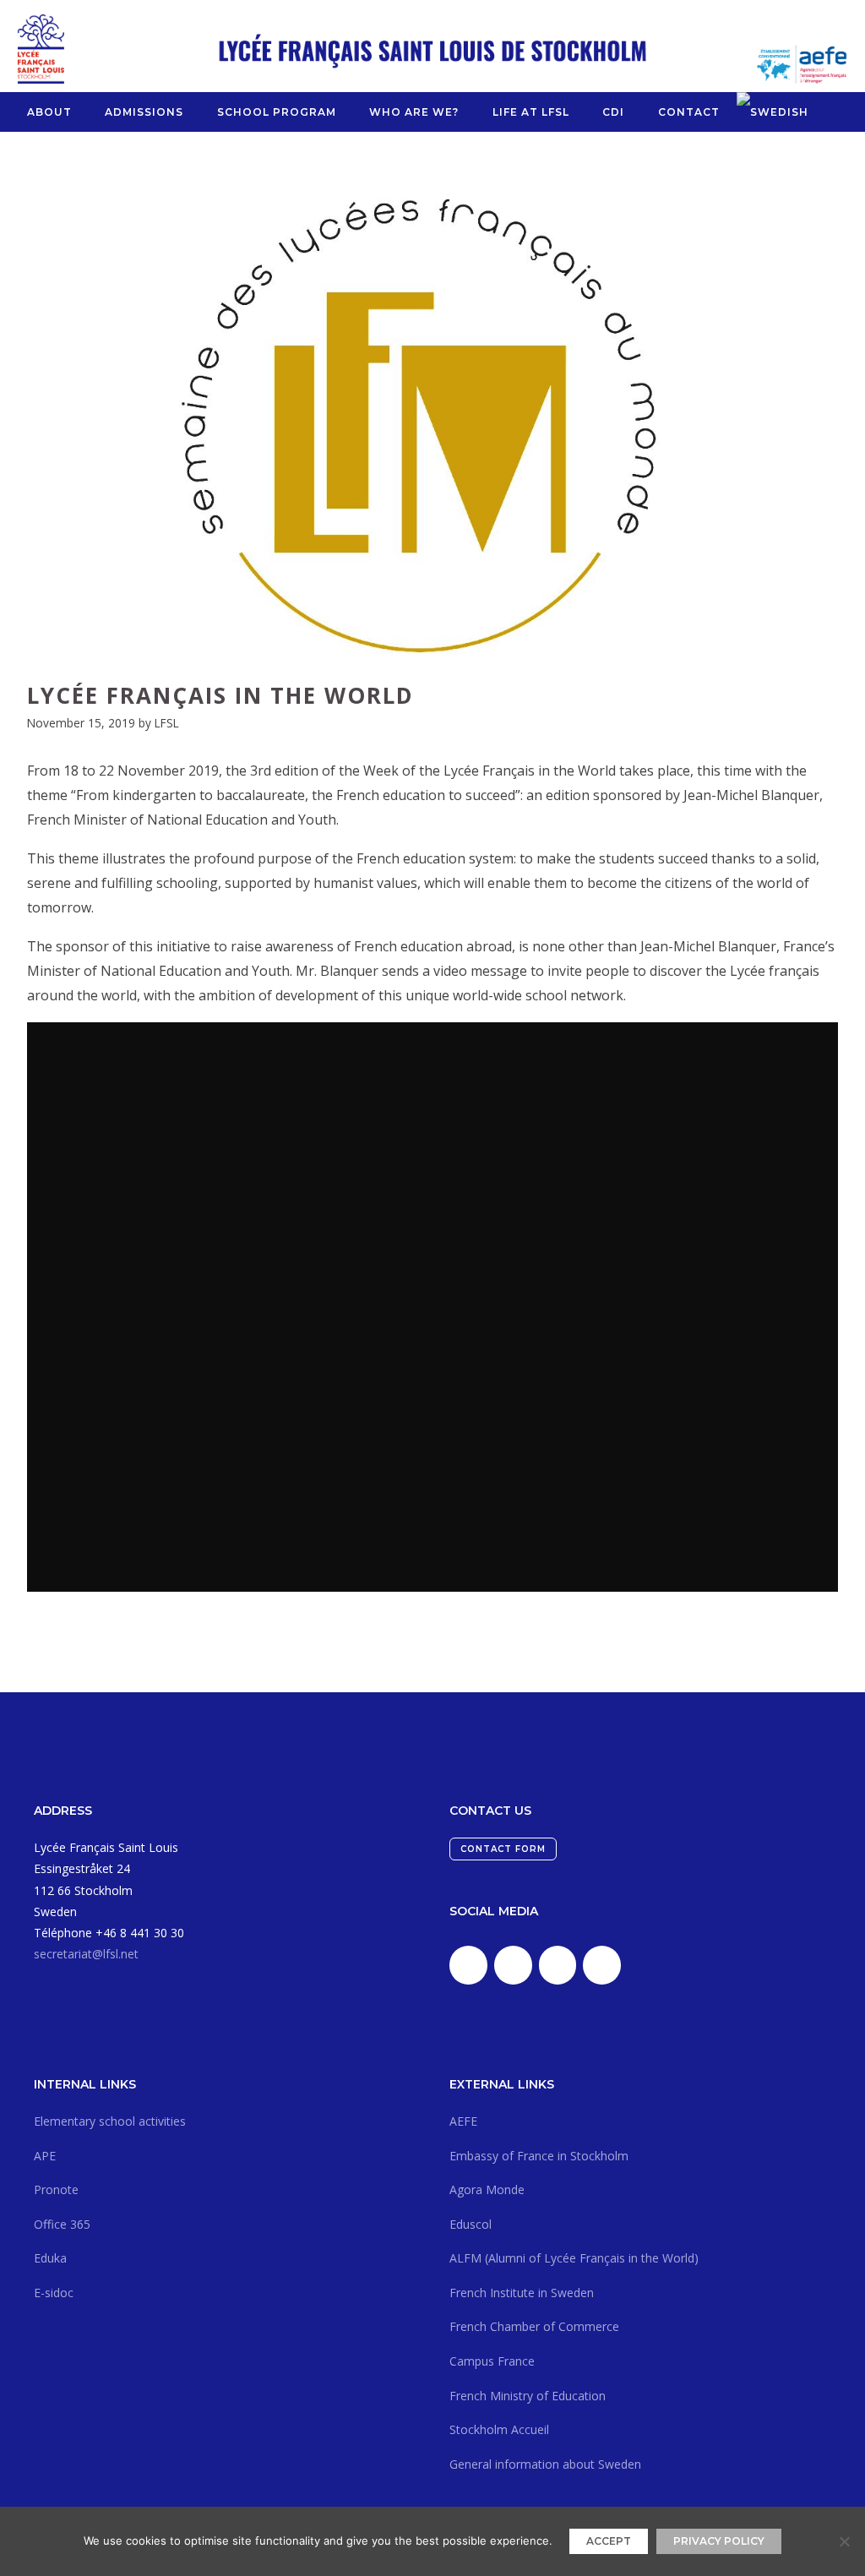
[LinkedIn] (468, 1965)
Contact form (503, 1849)
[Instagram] (558, 1965)
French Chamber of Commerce (534, 2326)
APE (45, 2156)
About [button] (49, 112)
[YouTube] (602, 1965)
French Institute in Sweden (522, 2293)
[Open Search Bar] (832, 112)
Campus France (492, 2361)
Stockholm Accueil (499, 2429)
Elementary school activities (110, 2121)
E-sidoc (54, 2293)
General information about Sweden (545, 2464)
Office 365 (62, 2224)
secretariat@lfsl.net (86, 1954)
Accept (609, 2541)
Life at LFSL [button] (531, 112)
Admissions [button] (144, 112)
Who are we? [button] (414, 112)
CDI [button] (613, 112)
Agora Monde (487, 2189)
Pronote (56, 2189)
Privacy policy (719, 2541)
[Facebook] (513, 1965)
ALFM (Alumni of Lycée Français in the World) (574, 2258)
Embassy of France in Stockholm (539, 2156)
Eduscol (471, 2224)
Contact (689, 112)
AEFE (463, 2121)
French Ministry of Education (528, 2396)
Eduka (50, 2258)
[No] (844, 2541)
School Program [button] (277, 112)
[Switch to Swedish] (773, 112)
